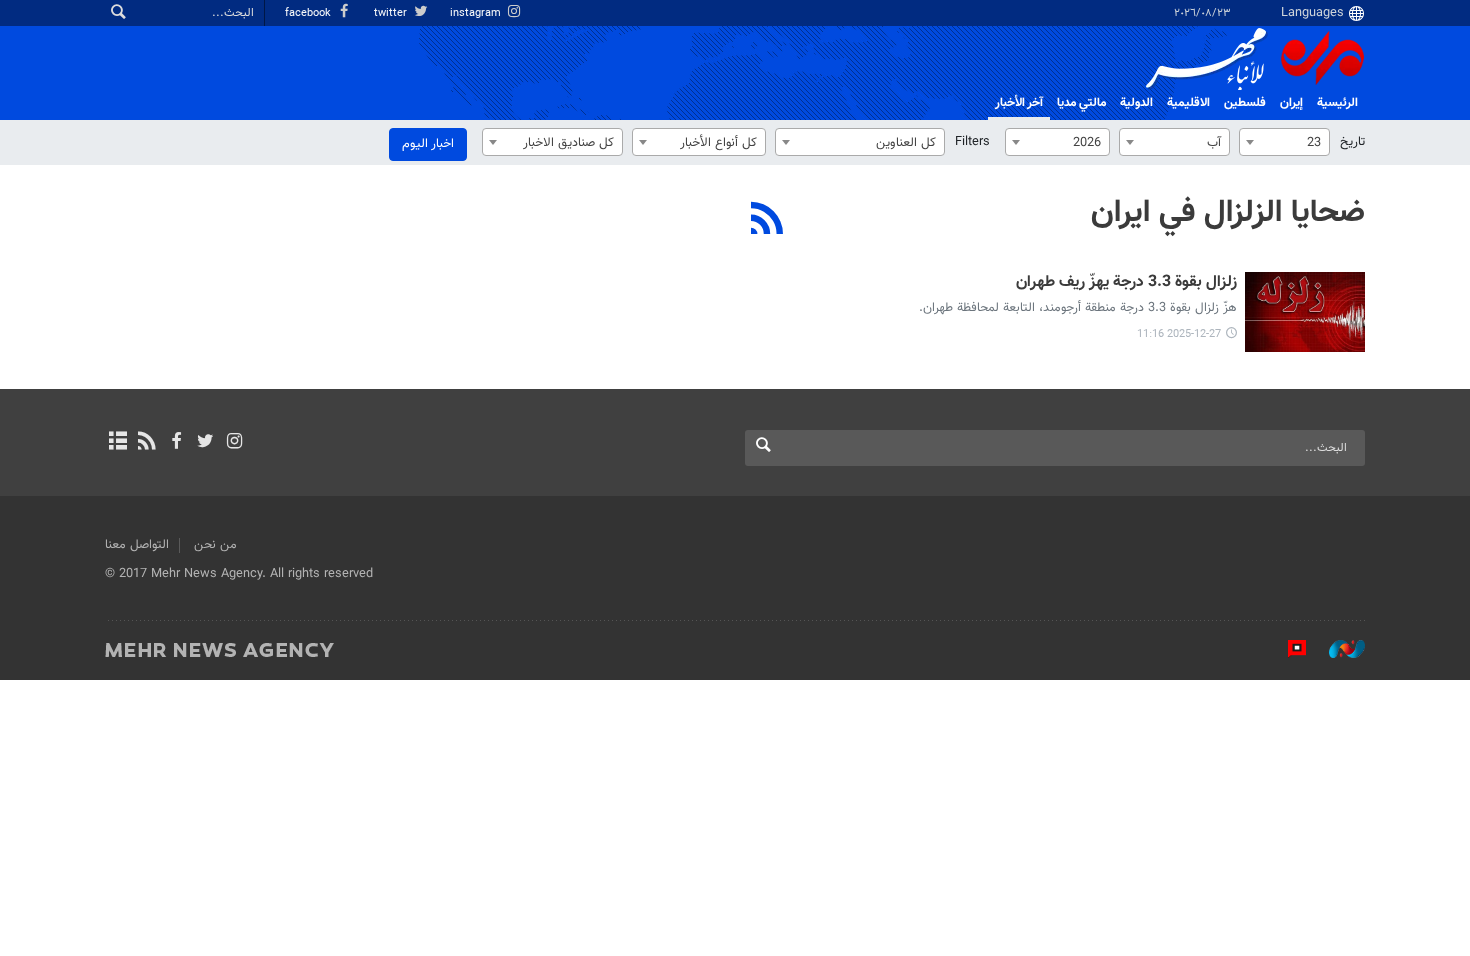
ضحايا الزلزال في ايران (1228, 213)
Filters (972, 142)
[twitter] (205, 443)
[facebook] (175, 443)
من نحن (215, 545)
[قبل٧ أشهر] (1305, 312)
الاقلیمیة (1188, 103)
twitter (392, 13)
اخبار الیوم (428, 144)
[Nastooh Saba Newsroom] (1337, 649)
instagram (477, 13)
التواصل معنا (137, 545)
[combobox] (1284, 142)
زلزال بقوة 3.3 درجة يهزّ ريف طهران (1126, 283)
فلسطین (1245, 103)
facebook (309, 13)
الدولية (1136, 103)
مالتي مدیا (1081, 103)
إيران (1291, 103)
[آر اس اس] (146, 443)
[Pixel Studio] (1287, 649)
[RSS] (767, 221)
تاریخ (1352, 142)
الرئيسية (1337, 103)
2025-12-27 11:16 (1179, 334)
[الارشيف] (117, 443)
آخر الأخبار (1019, 103)
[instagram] (234, 443)
